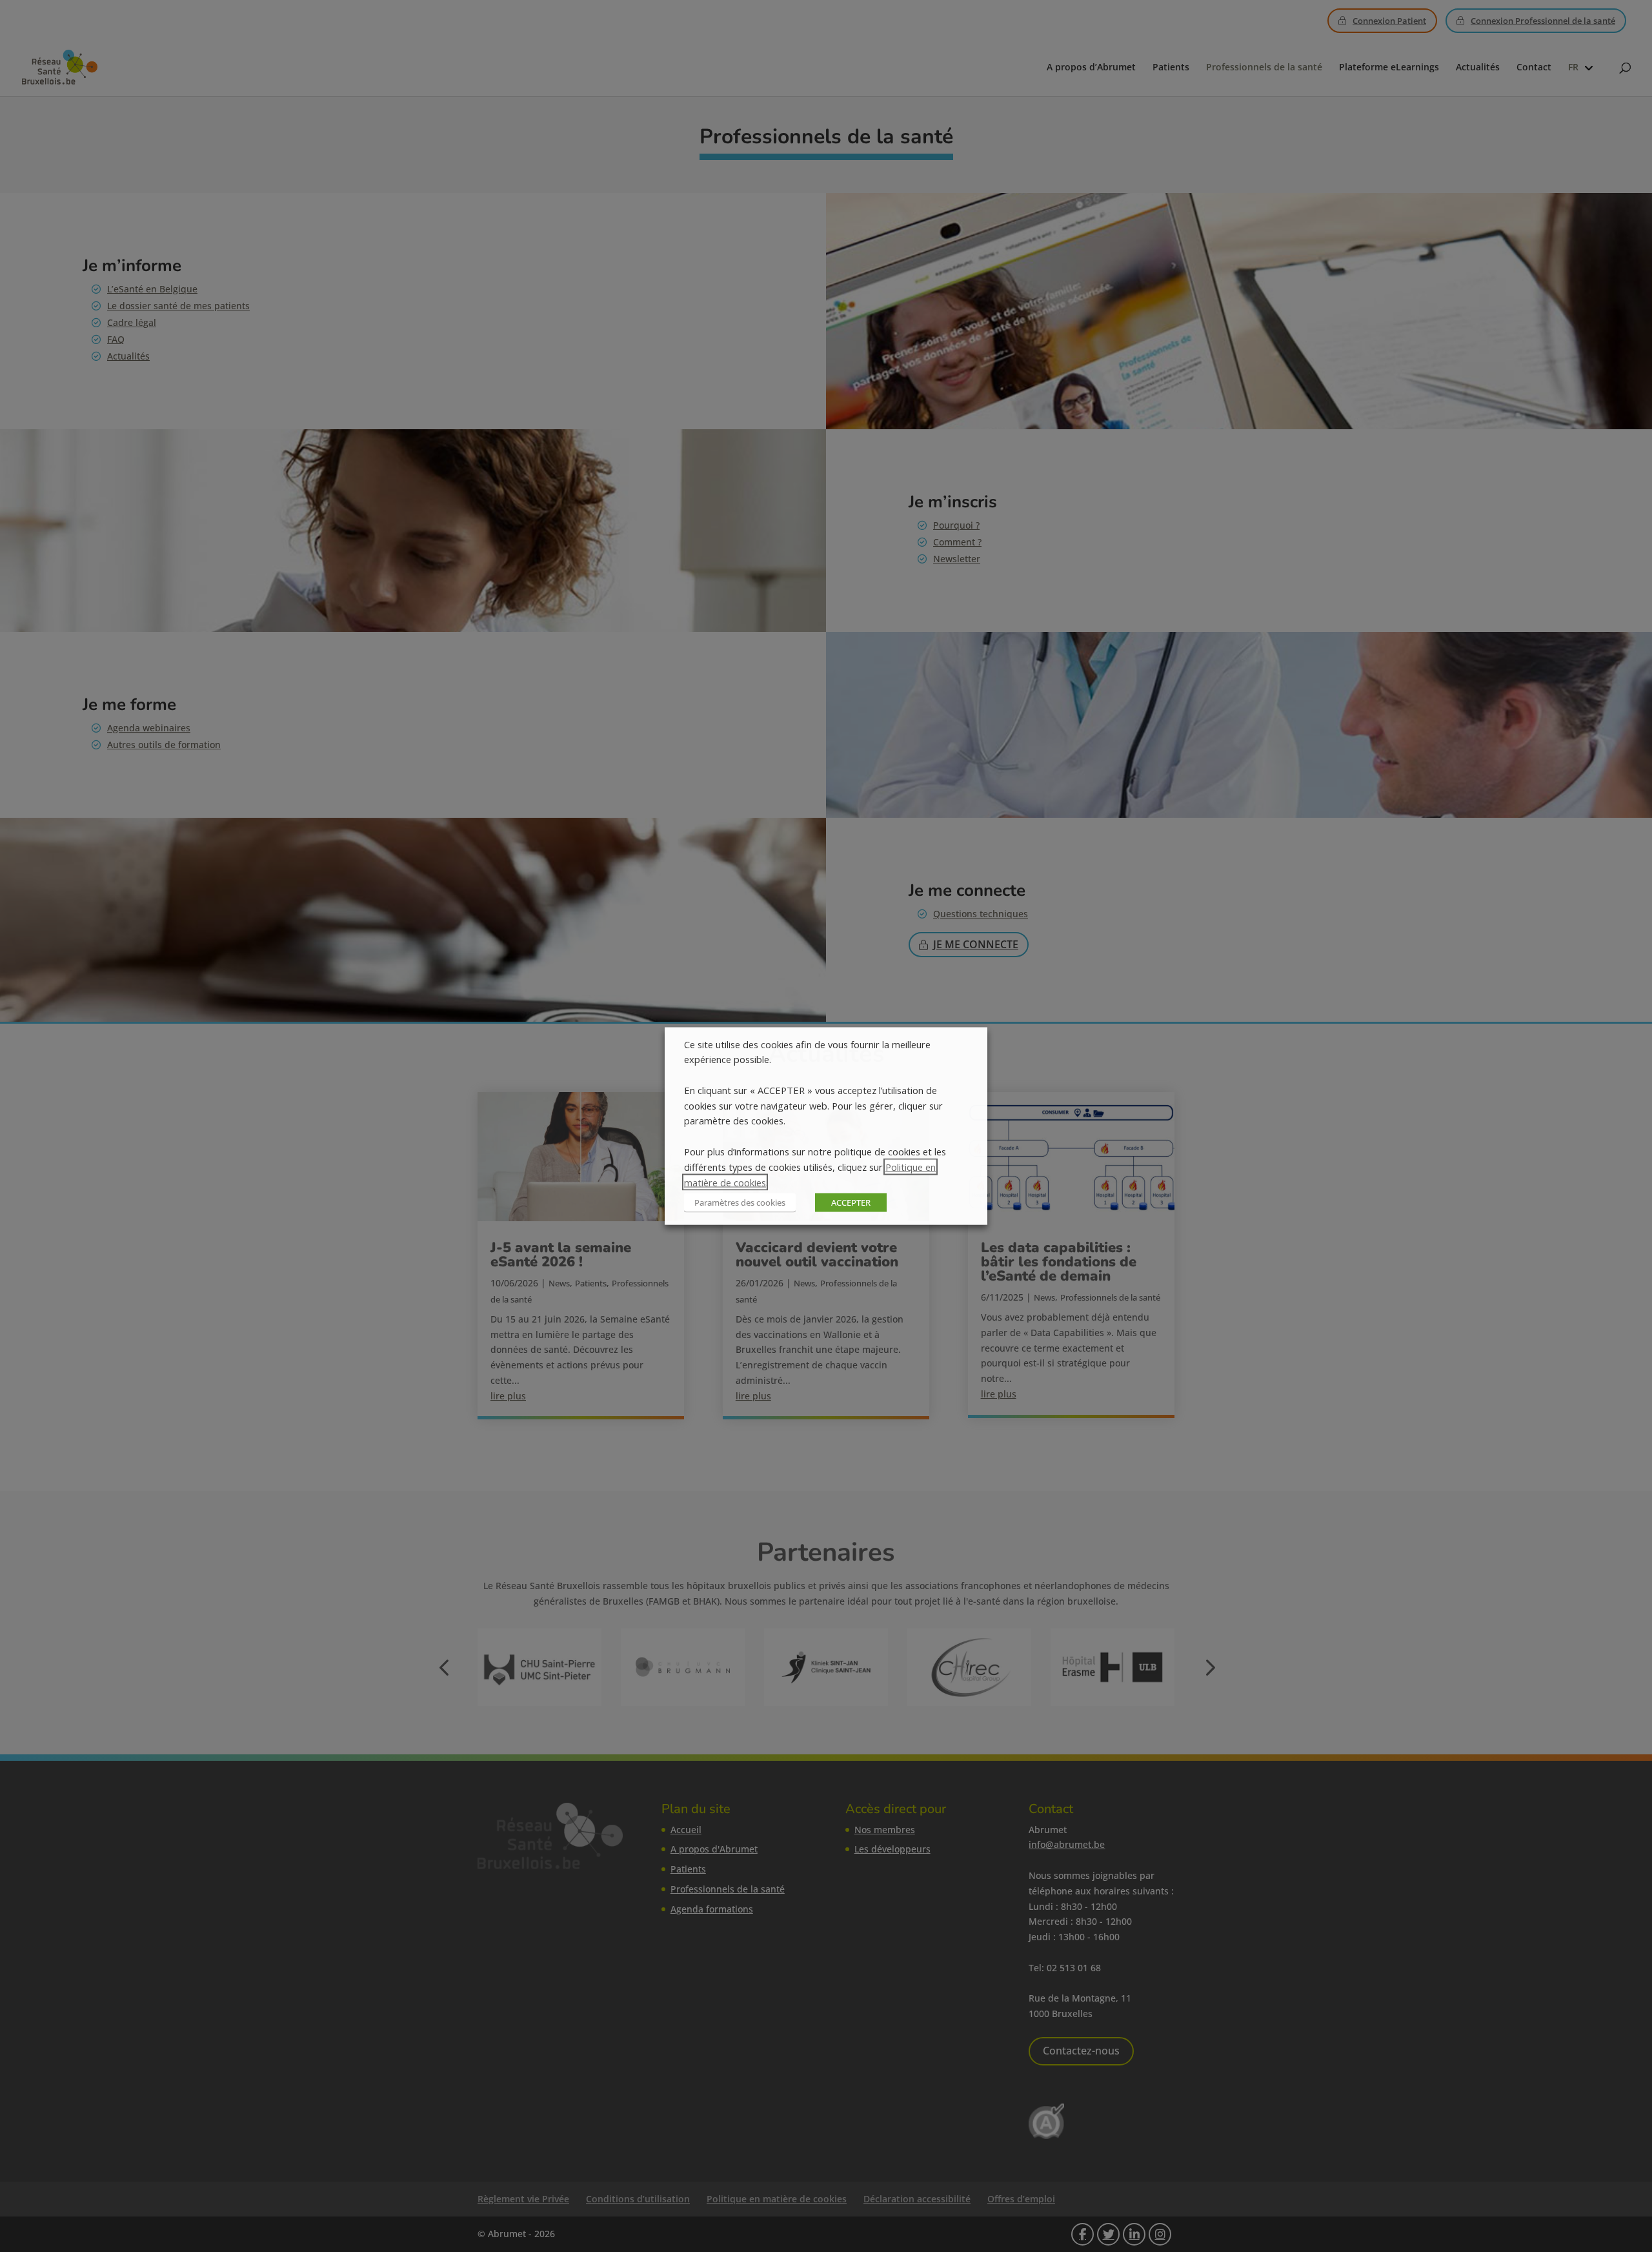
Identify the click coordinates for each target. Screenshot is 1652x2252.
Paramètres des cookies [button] (740, 1202)
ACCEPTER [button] (851, 1202)
